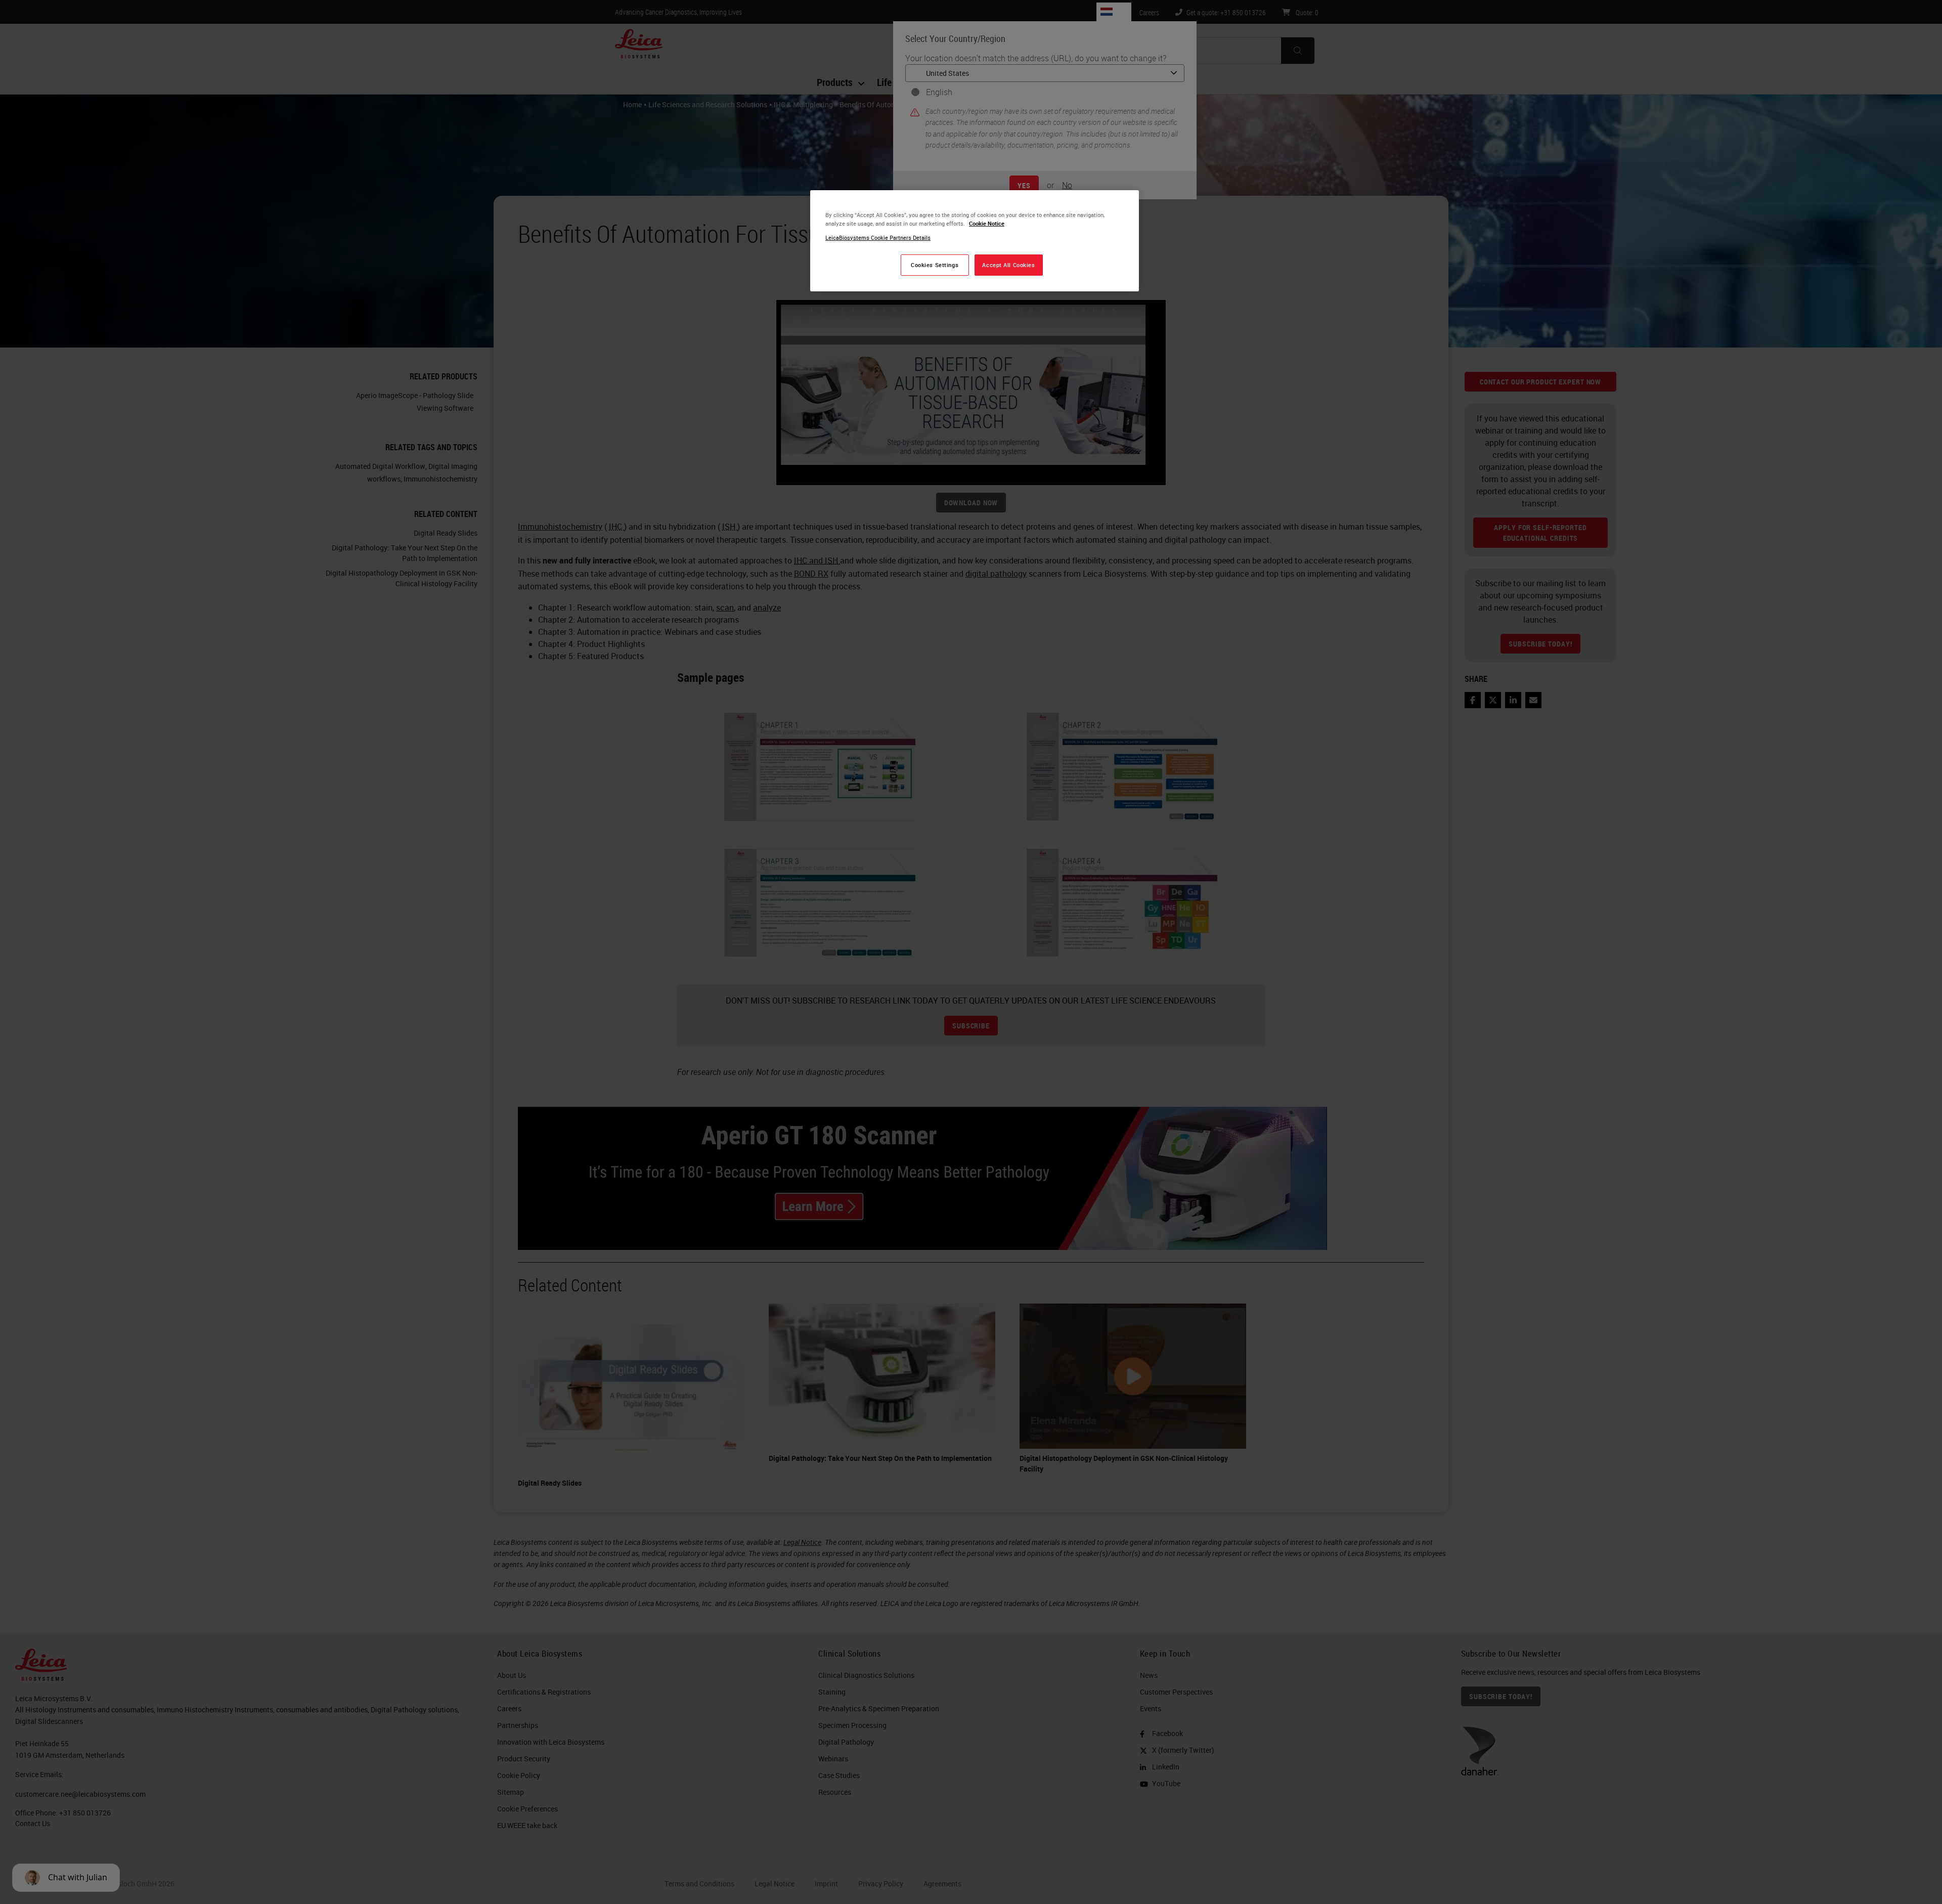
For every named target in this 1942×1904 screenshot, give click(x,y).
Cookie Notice (987, 223)
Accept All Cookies (1008, 265)
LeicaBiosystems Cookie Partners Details (878, 237)
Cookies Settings (935, 265)
